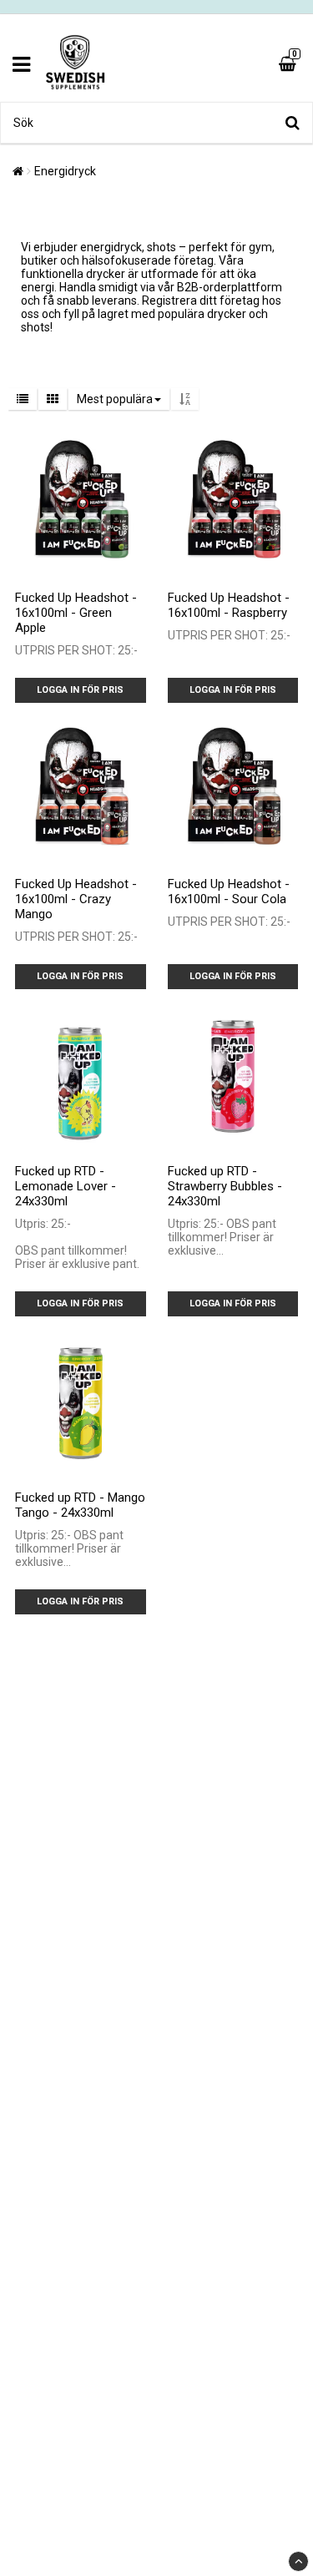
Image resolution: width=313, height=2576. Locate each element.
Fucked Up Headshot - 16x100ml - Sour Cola (229, 891)
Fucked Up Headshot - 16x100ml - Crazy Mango (76, 899)
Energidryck (65, 171)
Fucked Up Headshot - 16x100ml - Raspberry (229, 605)
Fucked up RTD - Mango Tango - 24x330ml (80, 1505)
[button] (290, 64)
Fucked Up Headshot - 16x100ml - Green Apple (76, 613)
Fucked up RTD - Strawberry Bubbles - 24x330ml (225, 1186)
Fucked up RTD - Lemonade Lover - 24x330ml (66, 1186)
